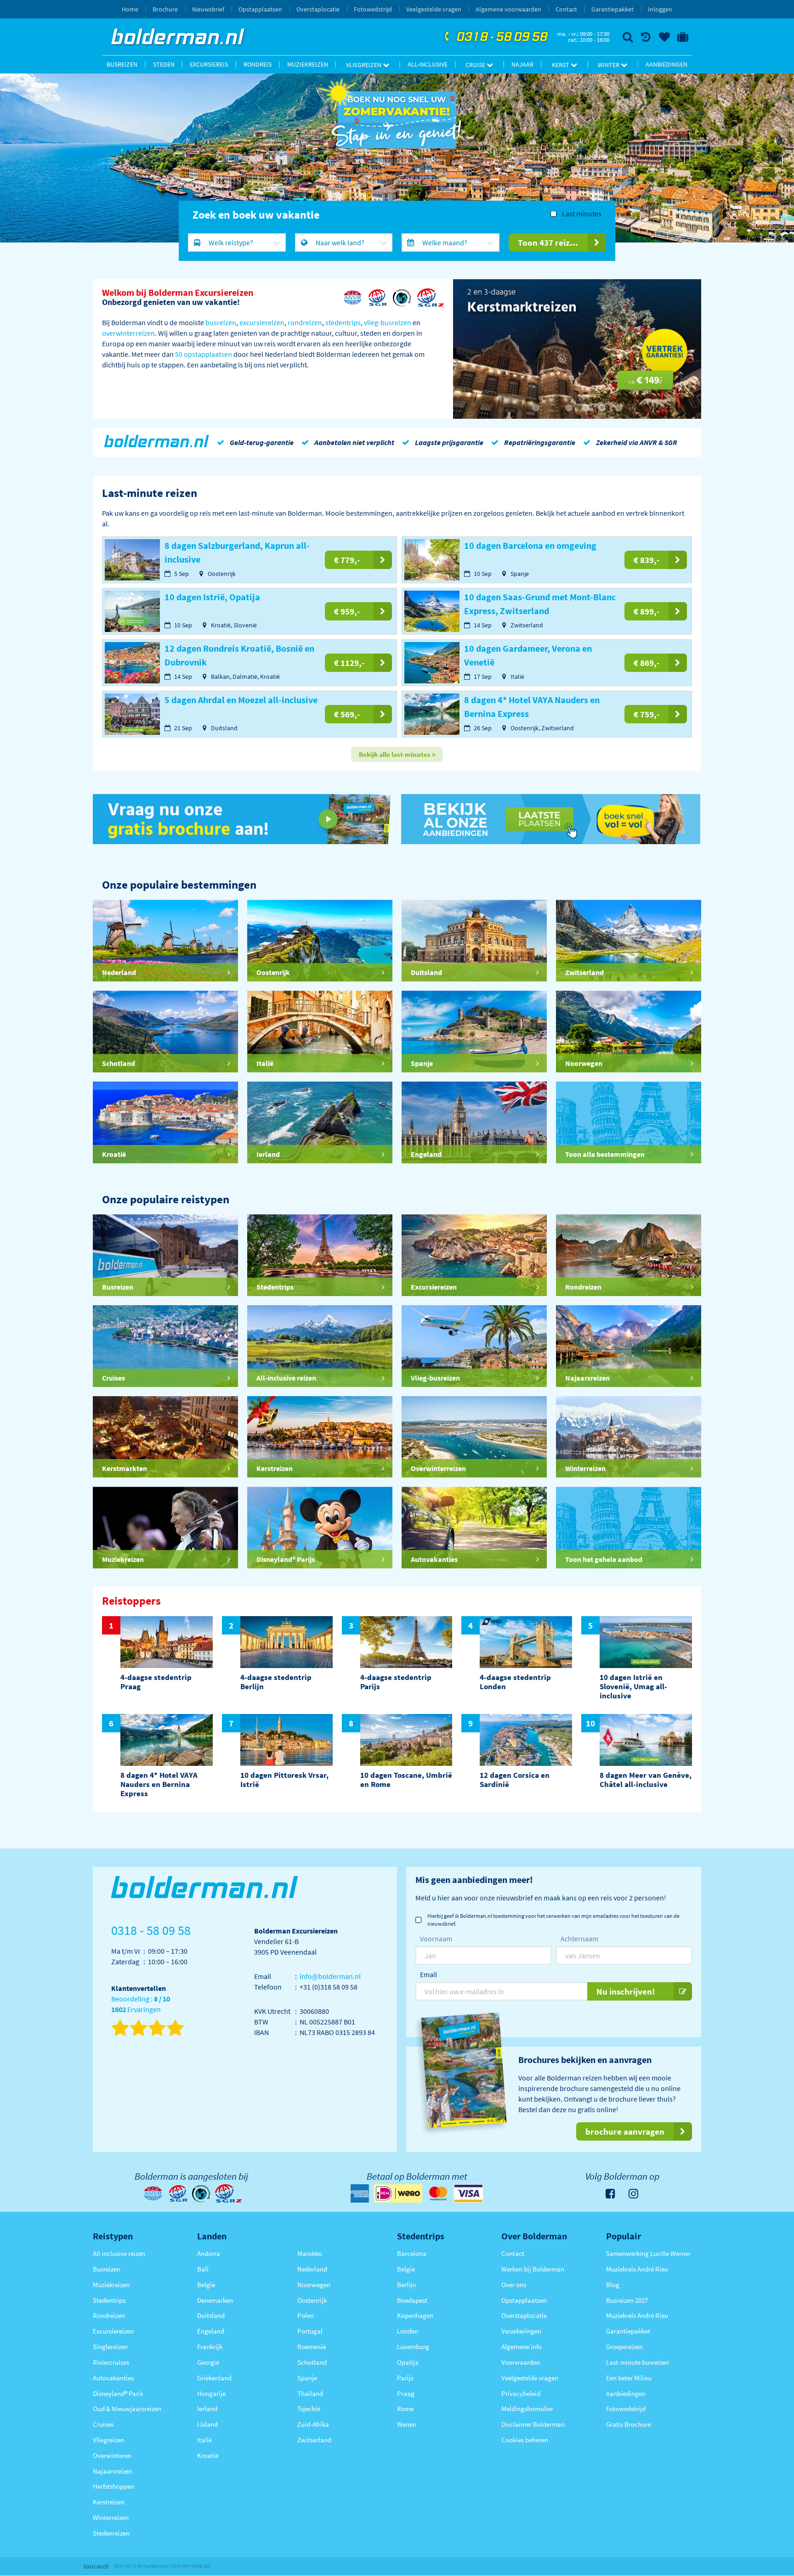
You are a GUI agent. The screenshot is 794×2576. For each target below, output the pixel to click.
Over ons (514, 2285)
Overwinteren (112, 2455)
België (206, 2285)
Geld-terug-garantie (262, 442)
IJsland (207, 2424)
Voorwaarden (521, 2362)
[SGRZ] (431, 298)
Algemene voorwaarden (508, 9)
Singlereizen (110, 2347)
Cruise (476, 65)
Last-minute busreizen (638, 2362)
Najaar (522, 64)
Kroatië (208, 2455)
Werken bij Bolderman (533, 2269)
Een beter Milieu (629, 2378)
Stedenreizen (111, 2533)
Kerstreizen (109, 2502)
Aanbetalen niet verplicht (354, 442)
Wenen (407, 2424)
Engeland (211, 2331)
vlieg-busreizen (388, 322)
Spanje (307, 2378)
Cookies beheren (525, 2440)
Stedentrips (109, 2300)
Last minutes (582, 214)
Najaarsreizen (113, 2471)
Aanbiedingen (666, 64)
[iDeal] (398, 2193)
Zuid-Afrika (313, 2424)
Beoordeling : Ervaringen (141, 2004)
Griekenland (214, 2378)
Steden (164, 64)
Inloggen (660, 9)
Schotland (312, 2362)
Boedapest (412, 2300)
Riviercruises (111, 2362)
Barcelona (412, 2253)
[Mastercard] (438, 2193)
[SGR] (378, 298)
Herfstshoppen (113, 2486)
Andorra (209, 2253)
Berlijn (406, 2285)
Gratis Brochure (628, 2424)
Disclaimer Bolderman (533, 2424)
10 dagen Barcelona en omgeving (530, 545)
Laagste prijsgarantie (449, 442)
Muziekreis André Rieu (637, 2269)
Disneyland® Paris (118, 2393)
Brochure (165, 9)
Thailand (310, 2393)
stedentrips (343, 322)
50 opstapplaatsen (204, 354)
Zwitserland (314, 2440)
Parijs (405, 2378)
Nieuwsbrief (208, 9)
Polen (306, 2315)
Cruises (103, 2424)
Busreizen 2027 (627, 2300)
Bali (203, 2269)
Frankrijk (210, 2347)
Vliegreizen (364, 65)
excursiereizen (262, 322)
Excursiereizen (113, 2331)
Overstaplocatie (318, 9)
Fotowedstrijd (373, 9)
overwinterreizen (128, 333)
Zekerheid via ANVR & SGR (637, 442)
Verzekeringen (521, 2331)
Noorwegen (314, 2285)
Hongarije (211, 2393)
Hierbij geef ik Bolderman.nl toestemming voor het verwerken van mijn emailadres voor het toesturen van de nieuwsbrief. (553, 1920)
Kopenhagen (415, 2315)
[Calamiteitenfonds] (403, 298)
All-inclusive (428, 64)
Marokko (310, 2253)
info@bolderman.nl (330, 1976)
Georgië (208, 2362)
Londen (408, 2331)
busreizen (221, 322)
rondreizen (305, 322)
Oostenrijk (312, 2300)
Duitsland (211, 2315)
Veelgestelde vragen (434, 9)
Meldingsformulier (527, 2409)
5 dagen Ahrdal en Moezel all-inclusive (241, 700)
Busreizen (122, 64)
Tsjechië (309, 2409)
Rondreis (258, 64)
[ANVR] (353, 298)
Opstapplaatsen (260, 9)
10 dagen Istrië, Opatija (212, 597)
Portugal (310, 2331)
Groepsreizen (624, 2347)
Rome (405, 2409)
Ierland (207, 2409)
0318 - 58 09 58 (495, 37)
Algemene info (522, 2347)
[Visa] (468, 2193)
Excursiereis (209, 64)
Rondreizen (109, 2315)
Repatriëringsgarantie (540, 442)
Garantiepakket (613, 9)
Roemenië (312, 2347)
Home (130, 9)
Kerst (561, 65)
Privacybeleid (521, 2393)
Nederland (312, 2269)
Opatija (408, 2362)
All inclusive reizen (119, 2253)
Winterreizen (111, 2517)
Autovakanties (113, 2378)
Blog (613, 2285)
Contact (566, 9)
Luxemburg (413, 2347)
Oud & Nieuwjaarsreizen (127, 2409)
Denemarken (215, 2300)
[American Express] (360, 2193)
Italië (204, 2440)
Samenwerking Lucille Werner (648, 2253)
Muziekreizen (308, 64)
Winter (609, 65)
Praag (406, 2393)
